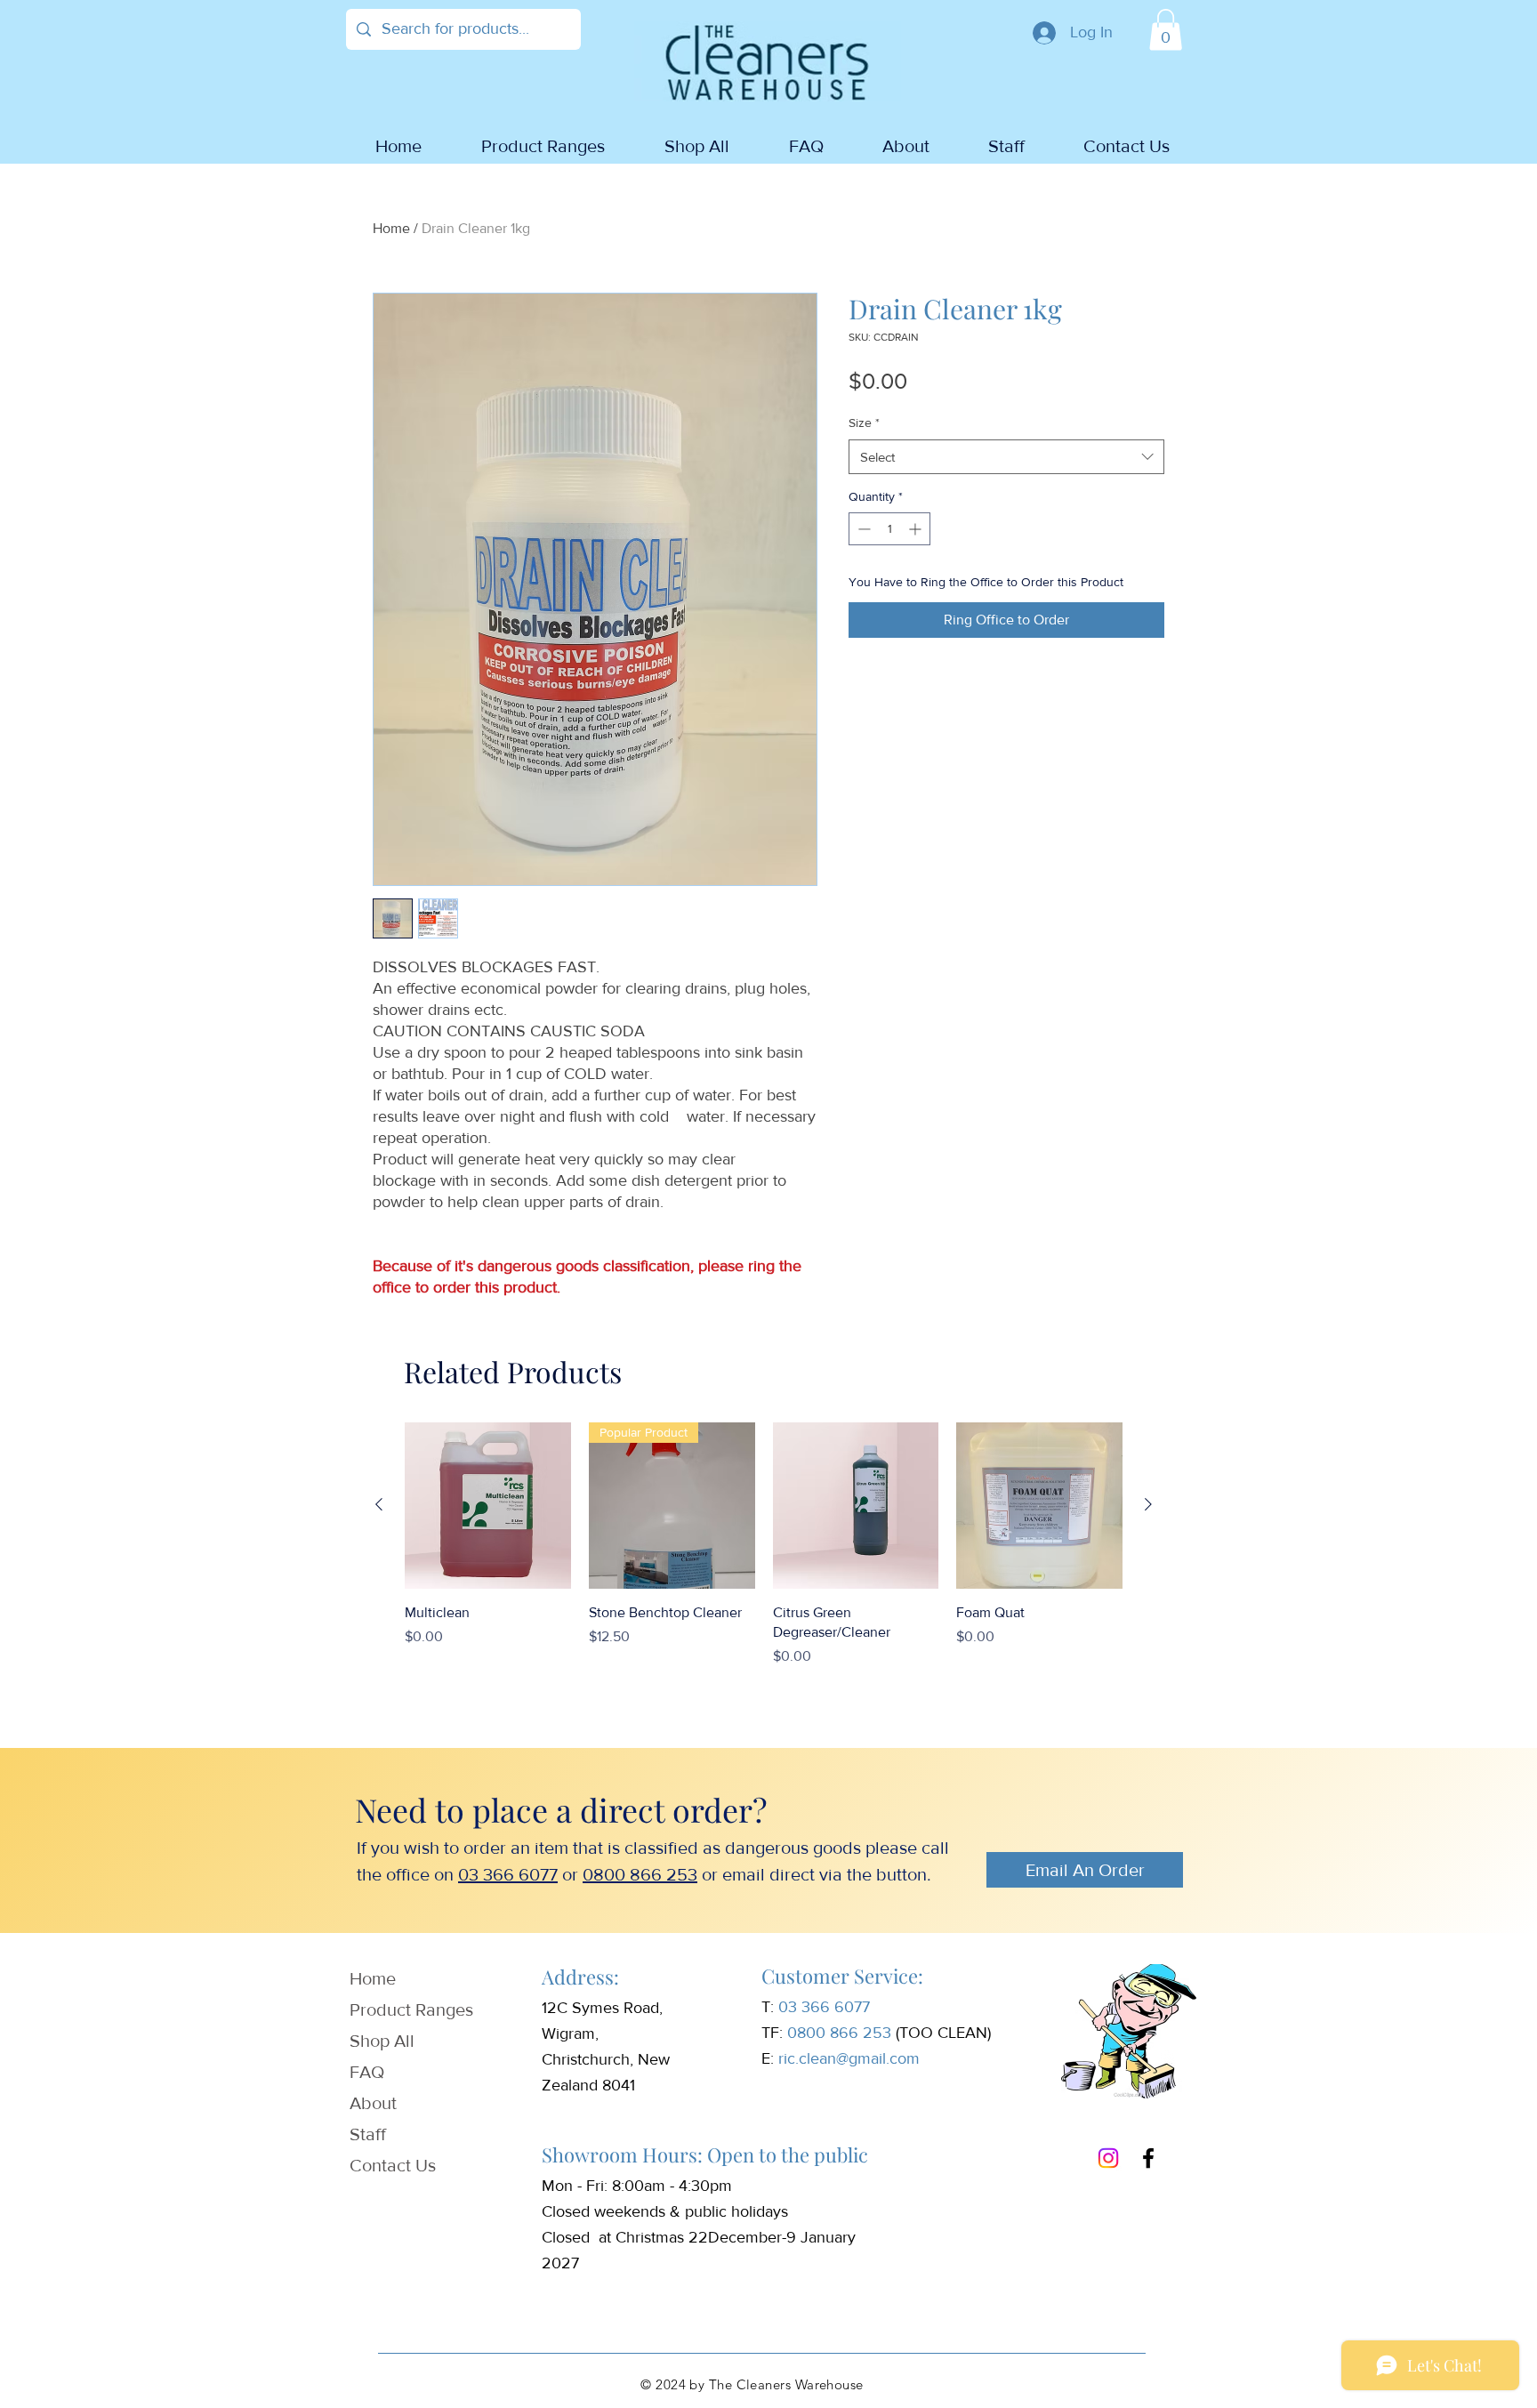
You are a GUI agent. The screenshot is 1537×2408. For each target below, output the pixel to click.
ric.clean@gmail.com (849, 2058)
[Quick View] (488, 1506)
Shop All (382, 2041)
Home (391, 228)
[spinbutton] (889, 529)
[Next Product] (1148, 1504)
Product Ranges (411, 2009)
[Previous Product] (379, 1504)
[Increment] (917, 529)
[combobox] (1006, 457)
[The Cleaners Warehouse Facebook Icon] (1148, 2158)
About (373, 2103)
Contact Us (393, 2165)
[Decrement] (862, 529)
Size (864, 423)
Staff (368, 2134)
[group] (764, 1555)
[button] (1166, 30)
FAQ (367, 2072)
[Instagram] (1108, 2158)
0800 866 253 (640, 1874)
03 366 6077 (508, 1874)
